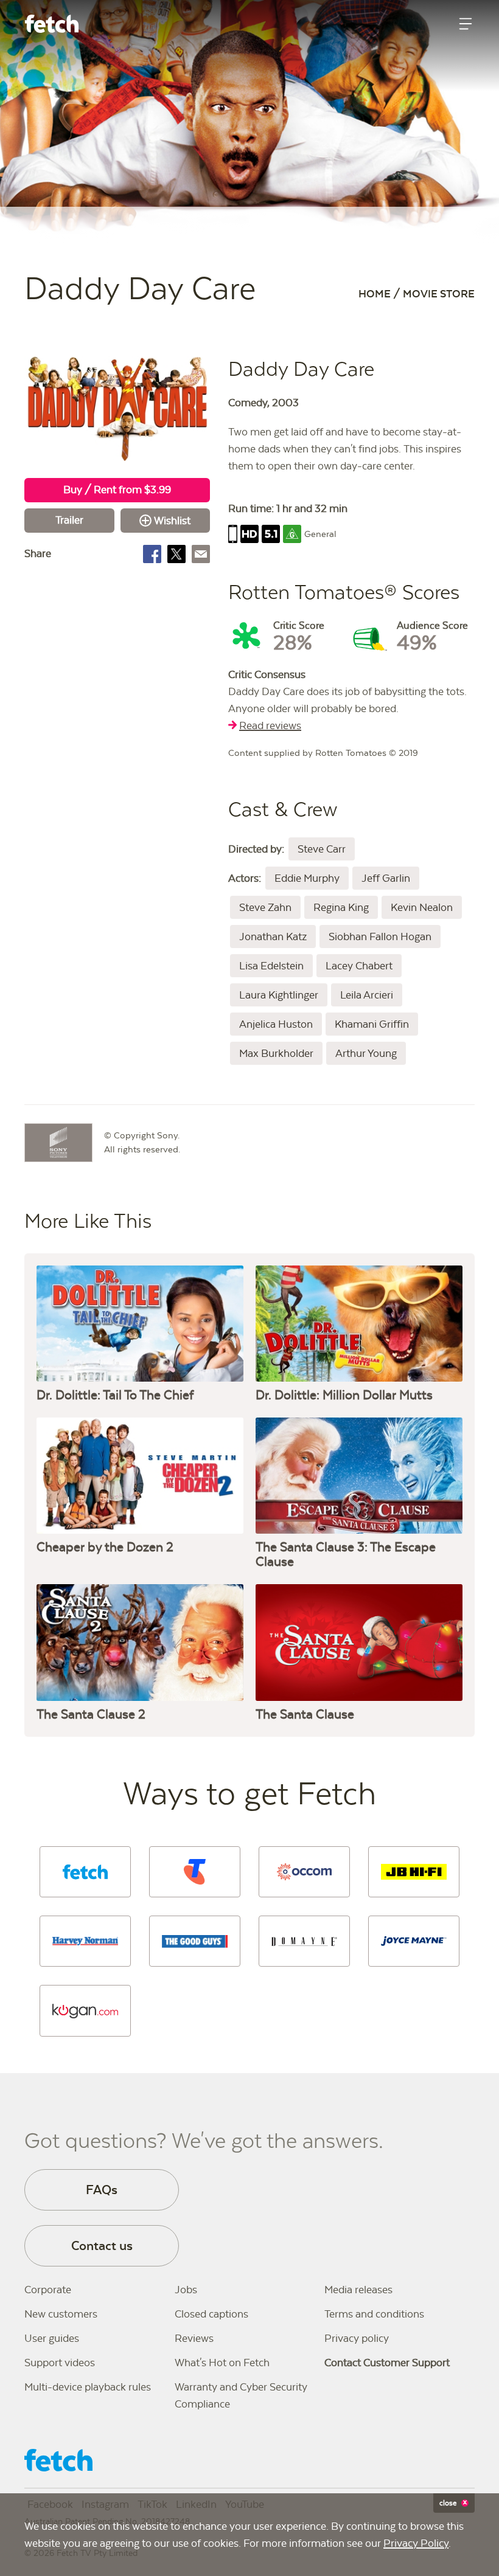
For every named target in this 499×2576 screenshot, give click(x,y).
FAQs (102, 2190)
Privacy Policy (416, 2543)
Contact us (102, 2245)
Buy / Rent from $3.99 (117, 490)
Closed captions (211, 2314)
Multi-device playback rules (88, 2387)
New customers (61, 2314)
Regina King (341, 907)
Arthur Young (366, 1053)
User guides (52, 2338)
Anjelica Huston (276, 1024)
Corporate (48, 2290)
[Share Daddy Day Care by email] (201, 554)
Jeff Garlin (386, 878)
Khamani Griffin (372, 1024)
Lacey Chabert (359, 966)
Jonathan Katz (273, 937)
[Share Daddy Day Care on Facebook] (152, 554)
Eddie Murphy (307, 878)
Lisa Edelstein (271, 966)
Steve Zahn (265, 907)
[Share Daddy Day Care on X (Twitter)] (176, 554)
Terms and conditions (374, 2314)
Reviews (194, 2338)
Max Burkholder (276, 1053)
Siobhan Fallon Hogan (380, 937)
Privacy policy (357, 2338)
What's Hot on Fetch (222, 2363)
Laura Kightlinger (279, 995)
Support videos (60, 2363)
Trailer (69, 520)
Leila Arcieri (367, 995)
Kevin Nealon (422, 907)
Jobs (186, 2290)
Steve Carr (322, 849)
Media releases (358, 2290)
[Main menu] (466, 24)
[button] (85, 1872)
